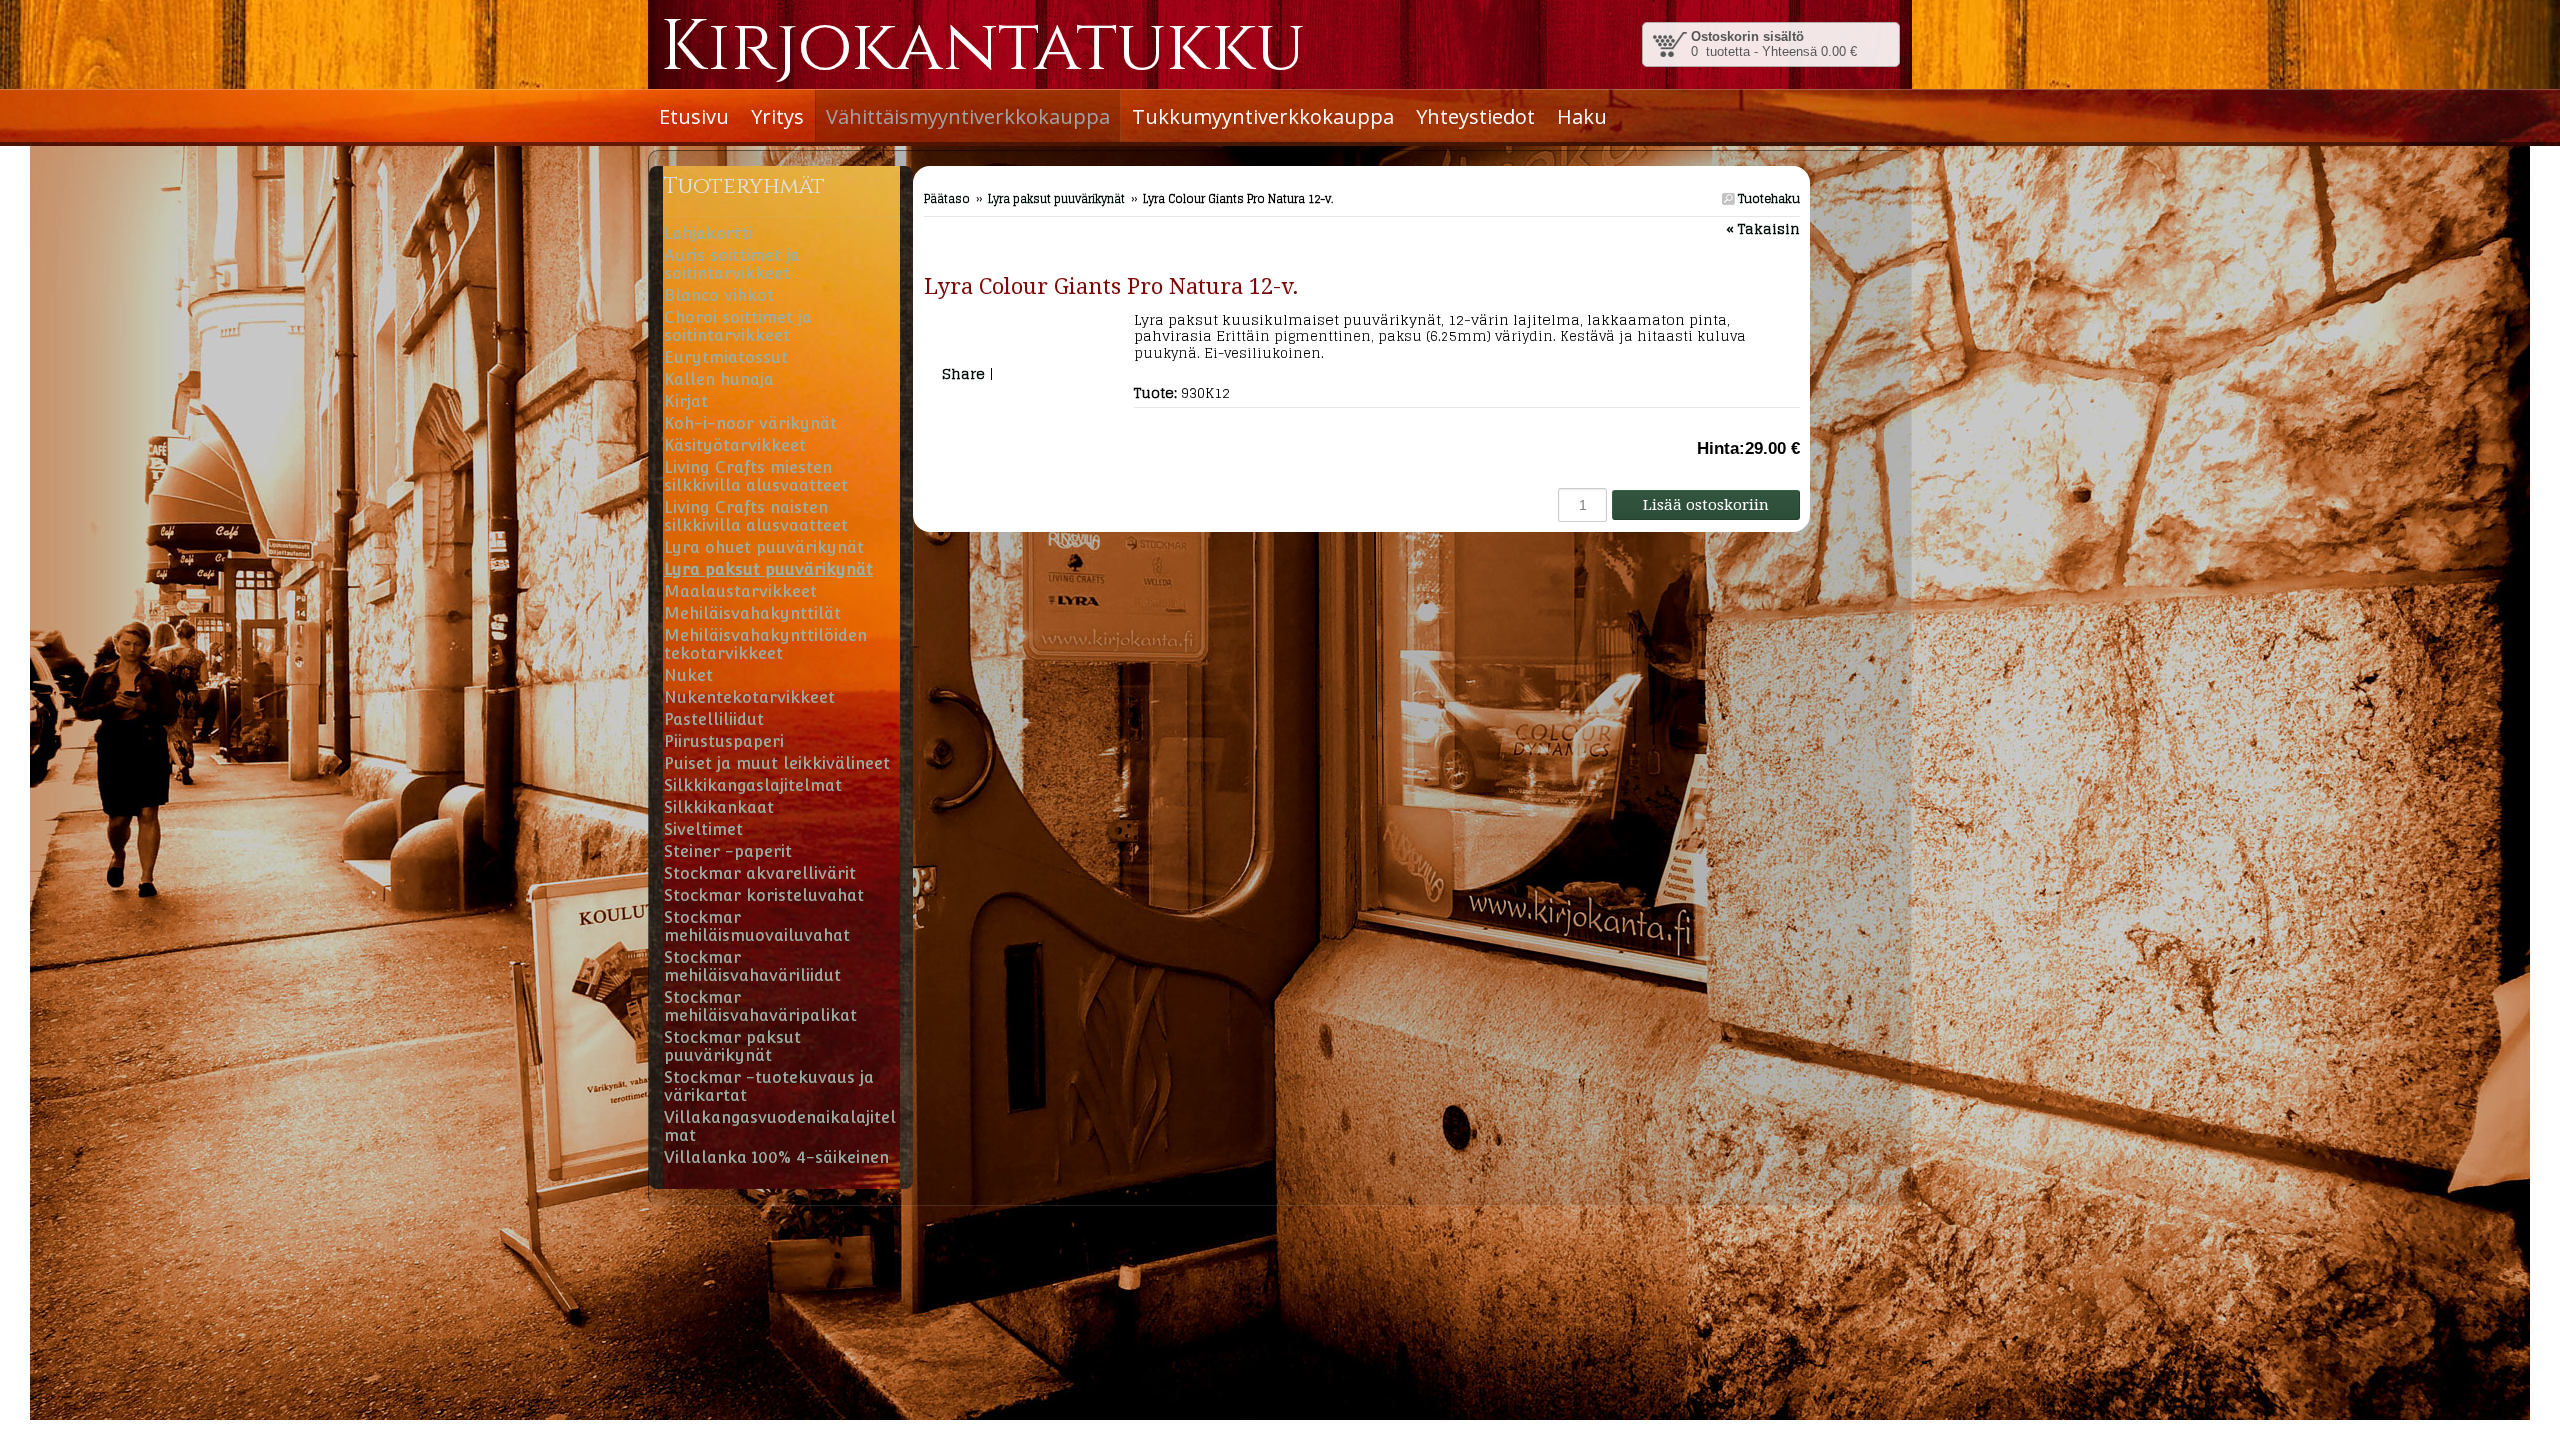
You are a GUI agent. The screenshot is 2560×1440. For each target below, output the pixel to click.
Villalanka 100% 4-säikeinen (776, 1157)
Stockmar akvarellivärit (760, 873)
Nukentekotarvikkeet (749, 697)
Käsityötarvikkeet (735, 445)
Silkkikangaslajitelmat (753, 785)
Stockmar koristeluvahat (764, 895)
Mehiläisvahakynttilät (752, 613)
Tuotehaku (1767, 198)
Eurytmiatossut (726, 357)
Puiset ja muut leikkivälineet (777, 763)
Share (963, 373)
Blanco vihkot (719, 295)
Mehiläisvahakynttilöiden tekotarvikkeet (765, 644)
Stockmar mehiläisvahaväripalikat (760, 1006)
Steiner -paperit (728, 851)
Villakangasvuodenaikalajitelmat (780, 1126)
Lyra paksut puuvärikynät (1056, 199)
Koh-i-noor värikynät (750, 423)
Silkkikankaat (719, 807)
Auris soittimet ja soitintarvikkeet (732, 264)
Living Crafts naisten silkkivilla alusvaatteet (756, 516)
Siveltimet (703, 829)
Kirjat (686, 401)
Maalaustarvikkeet (740, 591)
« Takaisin (1763, 228)
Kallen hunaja (719, 379)
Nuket (688, 675)
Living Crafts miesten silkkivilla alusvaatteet (756, 476)
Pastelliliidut (714, 719)
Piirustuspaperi (724, 741)
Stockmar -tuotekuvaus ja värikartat (769, 1086)
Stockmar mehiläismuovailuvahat (757, 926)
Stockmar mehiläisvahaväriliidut (752, 966)
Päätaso (947, 199)
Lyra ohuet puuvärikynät (764, 547)
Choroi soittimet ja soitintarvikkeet (738, 326)
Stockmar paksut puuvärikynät (732, 1046)
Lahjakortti (708, 233)
